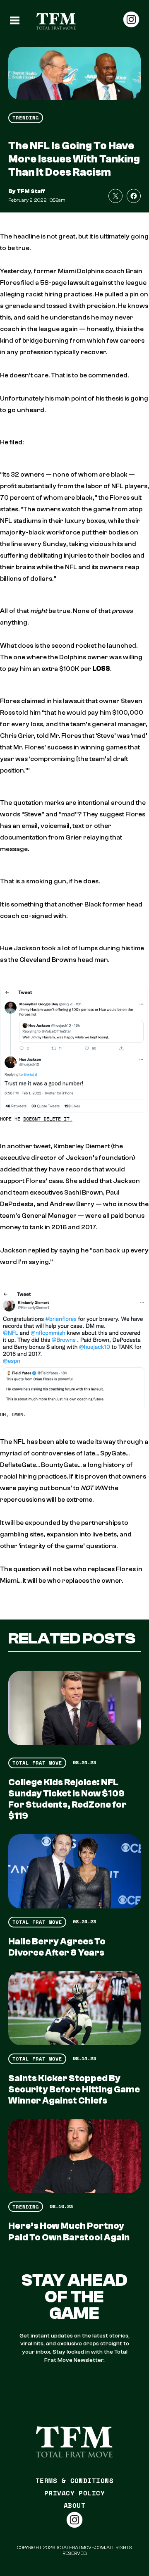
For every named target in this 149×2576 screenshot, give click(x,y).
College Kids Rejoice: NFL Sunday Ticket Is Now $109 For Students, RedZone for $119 (67, 1799)
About (74, 2505)
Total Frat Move (37, 1763)
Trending (26, 118)
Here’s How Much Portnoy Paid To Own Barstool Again (69, 2231)
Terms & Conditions (75, 2481)
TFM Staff (31, 191)
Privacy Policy (75, 2493)
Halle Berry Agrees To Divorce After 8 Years (57, 1947)
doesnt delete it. (48, 1119)
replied (39, 1250)
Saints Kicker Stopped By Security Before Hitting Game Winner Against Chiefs (74, 2089)
